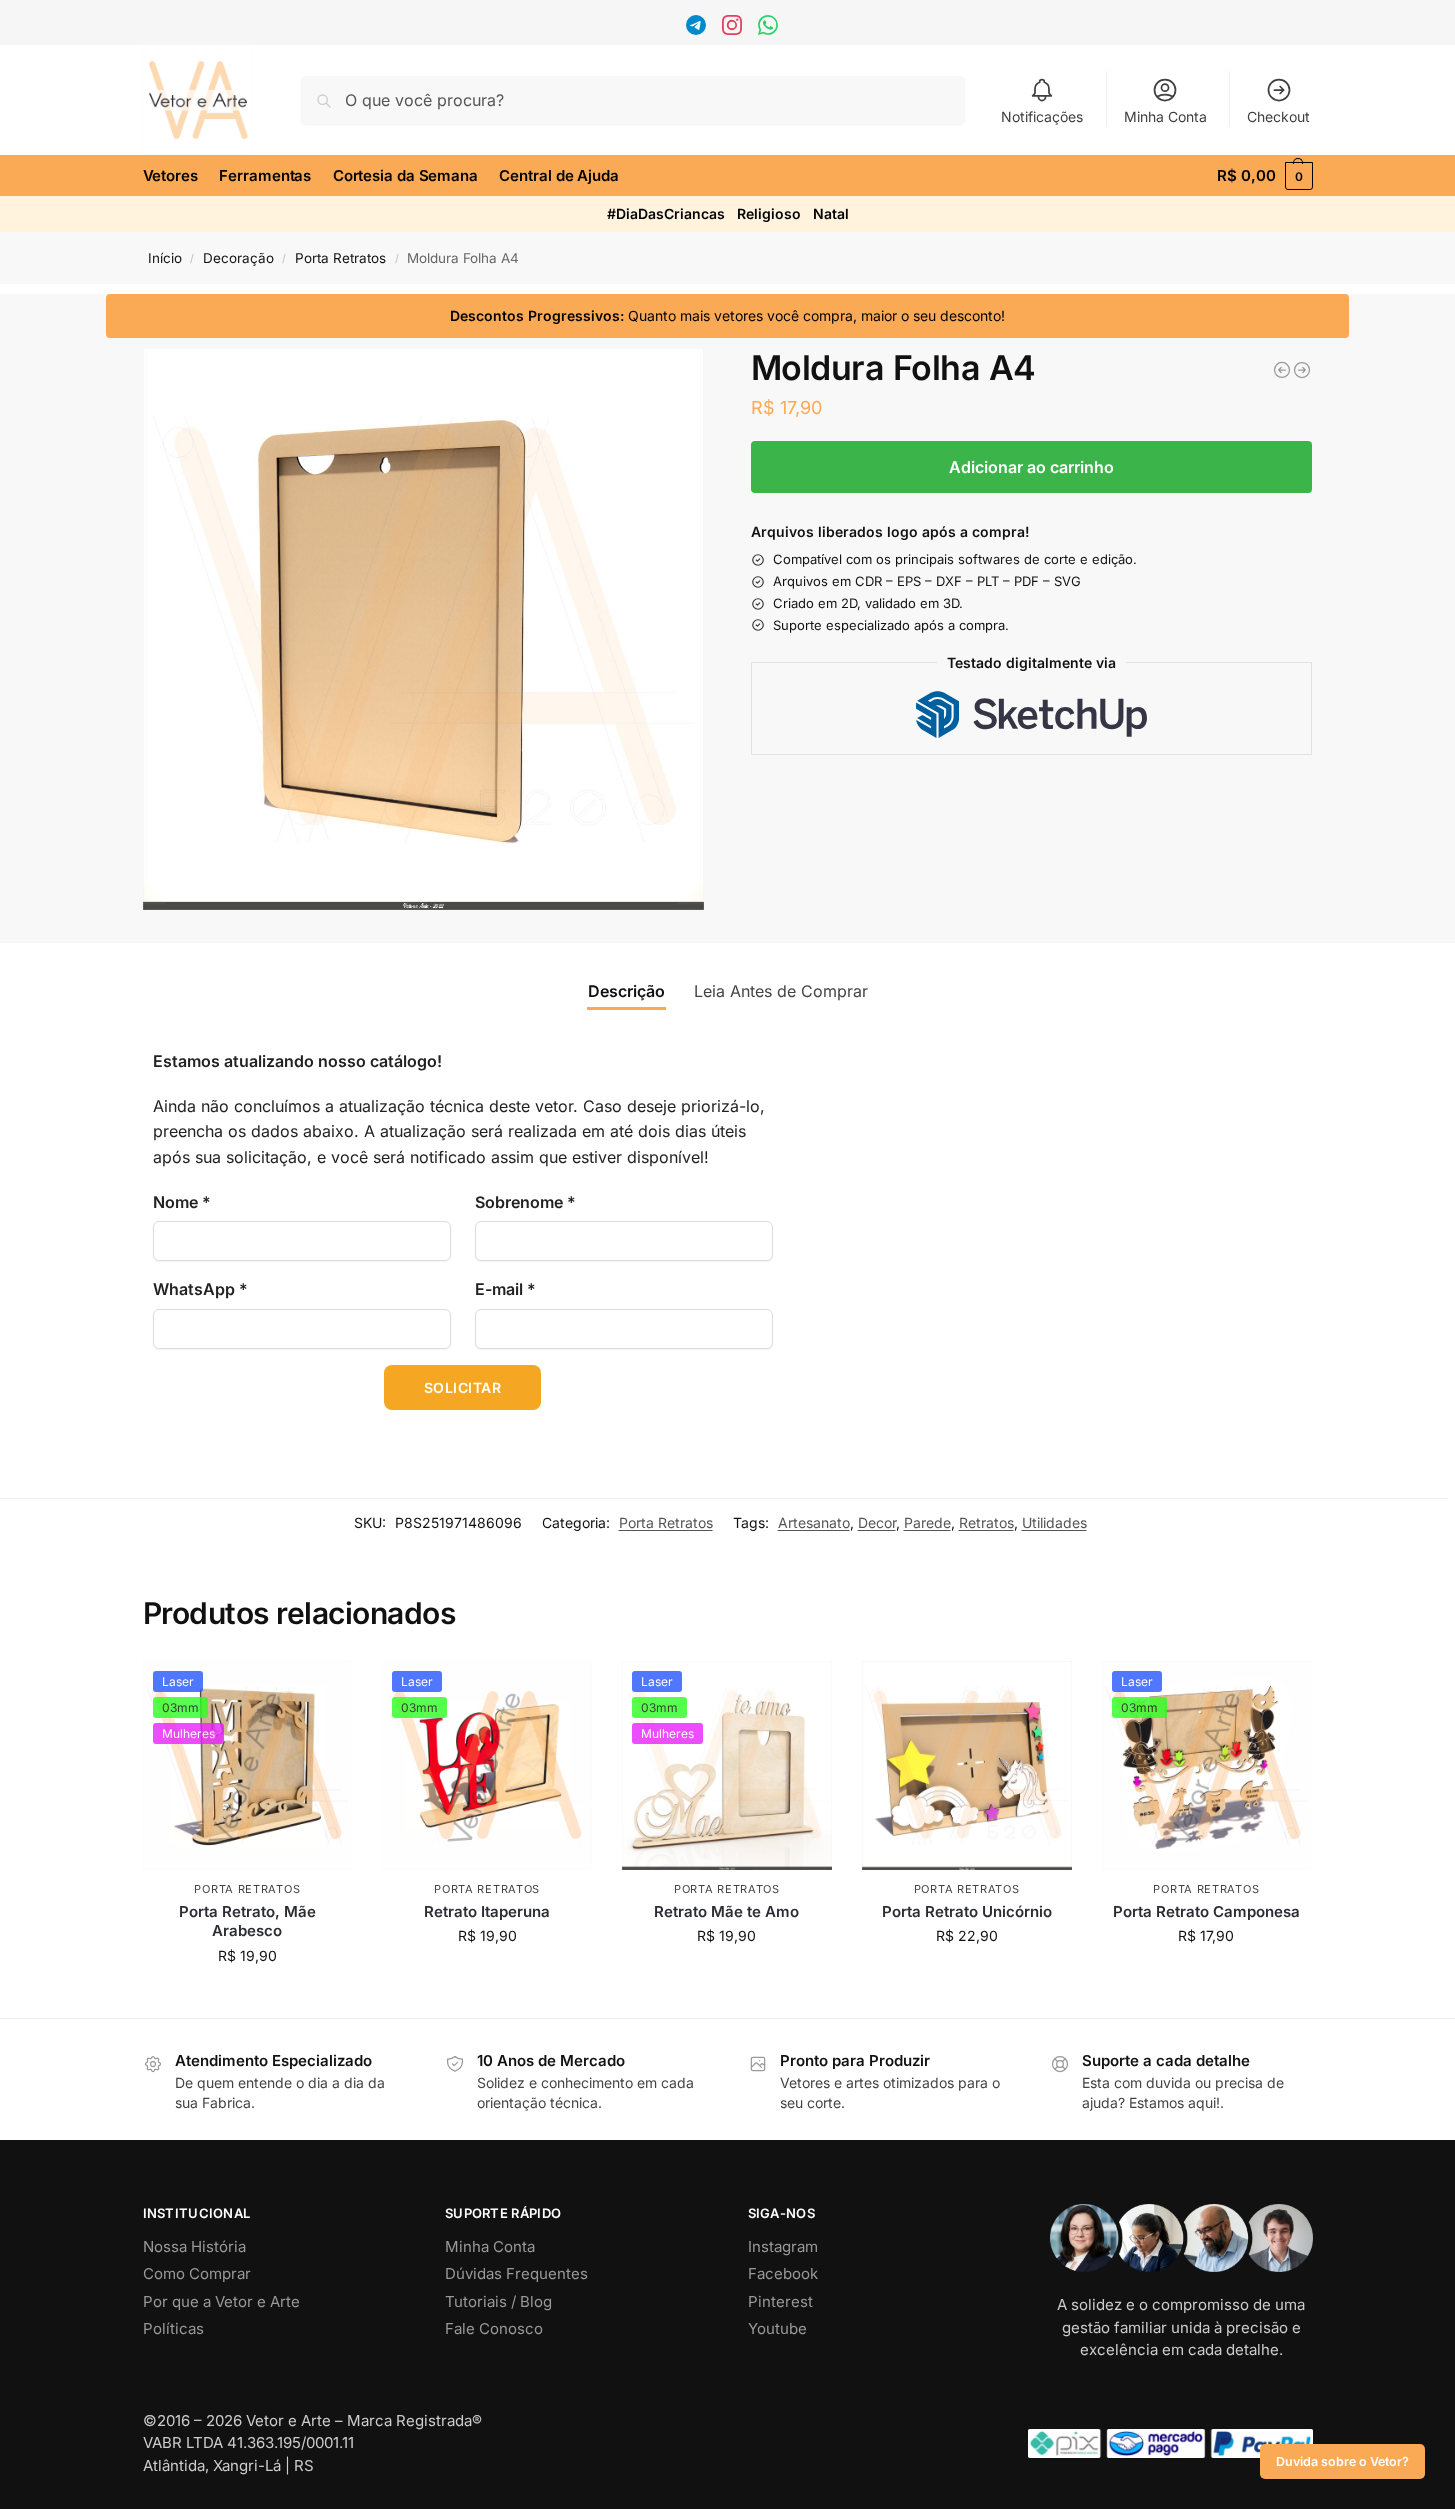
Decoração (238, 258)
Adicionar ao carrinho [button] (247, 1997)
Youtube (777, 2328)
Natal (831, 213)
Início (165, 258)
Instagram (783, 2246)
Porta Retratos (340, 258)
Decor (877, 1522)
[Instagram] (734, 29)
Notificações (1042, 116)
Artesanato (814, 1522)
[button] (1264, 176)
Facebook (783, 2273)
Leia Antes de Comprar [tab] (781, 991)
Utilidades (1054, 1522)
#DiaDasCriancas (666, 213)
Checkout (1278, 116)
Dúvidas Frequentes (516, 2273)
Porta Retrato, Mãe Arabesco (247, 1921)
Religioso (769, 213)
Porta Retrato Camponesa (1206, 1911)
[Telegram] (698, 29)
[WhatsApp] (770, 29)
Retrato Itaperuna (487, 1911)
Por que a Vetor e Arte (221, 2301)
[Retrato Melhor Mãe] (1282, 370)
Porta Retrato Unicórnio (967, 1911)
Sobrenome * (525, 1202)
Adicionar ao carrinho (1031, 467)
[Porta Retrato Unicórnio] (967, 1766)
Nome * (182, 1202)
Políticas (173, 2328)
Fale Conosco (494, 2328)
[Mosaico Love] (1302, 370)
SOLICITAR (463, 1387)
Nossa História (194, 2246)
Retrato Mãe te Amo (726, 1911)
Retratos (986, 1522)
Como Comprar (197, 2273)
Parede (927, 1522)
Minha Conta (1165, 116)
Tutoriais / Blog (498, 2301)
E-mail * (505, 1289)
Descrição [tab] (626, 991)
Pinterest (780, 2301)
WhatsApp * (200, 1289)
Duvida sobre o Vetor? (1342, 2461)
